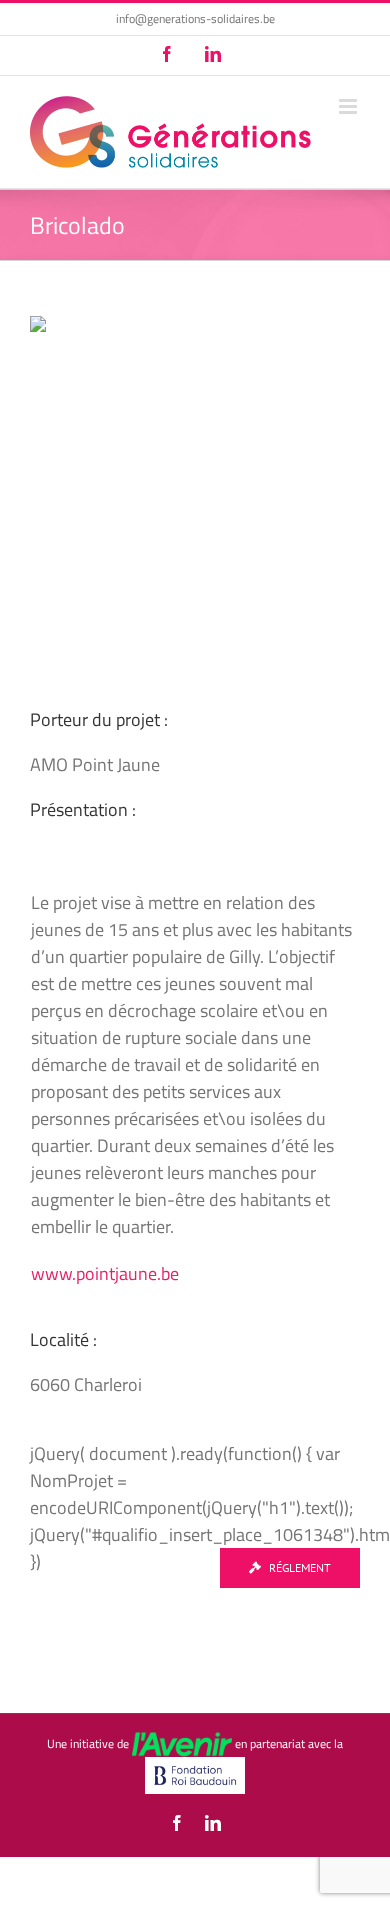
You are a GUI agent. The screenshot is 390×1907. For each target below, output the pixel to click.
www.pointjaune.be (105, 1273)
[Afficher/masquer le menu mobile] (349, 106)
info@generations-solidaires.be (195, 18)
